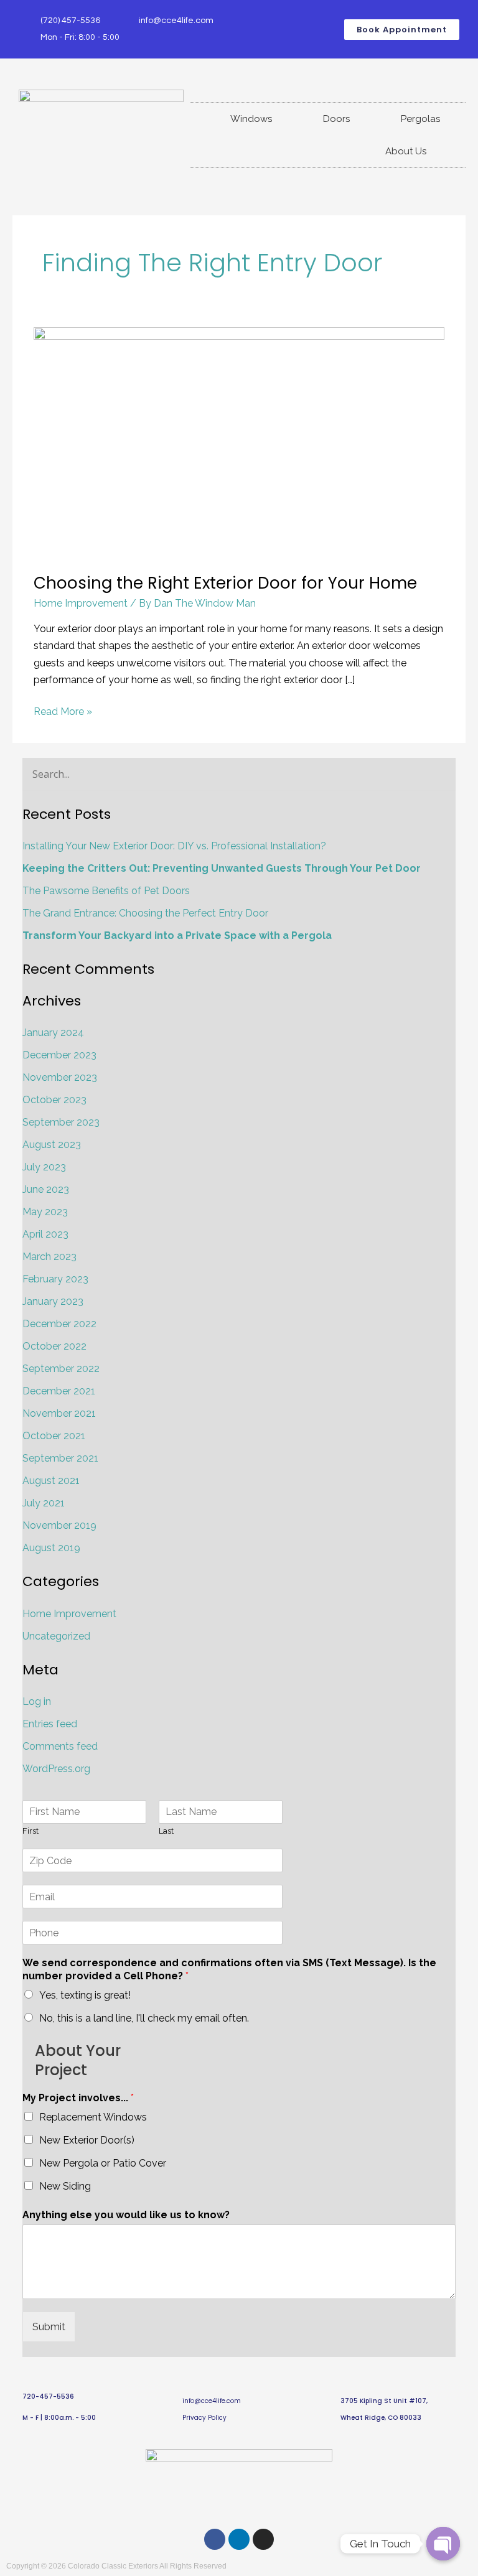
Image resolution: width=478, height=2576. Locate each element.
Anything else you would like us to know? (126, 2215)
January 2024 (53, 1033)
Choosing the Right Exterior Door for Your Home (225, 583)
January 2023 (53, 1301)
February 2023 (55, 1279)
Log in (37, 1701)
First (30, 1831)
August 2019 (51, 1548)
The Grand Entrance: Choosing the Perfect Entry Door (145, 913)
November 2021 (59, 1413)
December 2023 (59, 1055)
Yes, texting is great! (85, 1995)
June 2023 (46, 1189)
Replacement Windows (93, 2117)
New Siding (65, 2186)
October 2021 (54, 1436)
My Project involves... (78, 2098)
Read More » (63, 710)
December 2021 (59, 1391)
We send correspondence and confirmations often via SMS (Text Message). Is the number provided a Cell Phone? (229, 1969)
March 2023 (49, 1257)
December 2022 (59, 1324)
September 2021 (60, 1458)
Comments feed (60, 1746)
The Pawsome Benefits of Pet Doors (106, 891)
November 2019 (59, 1525)
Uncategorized (56, 1636)
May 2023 (45, 1212)
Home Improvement (81, 603)
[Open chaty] (443, 2544)
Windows (251, 119)
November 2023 (60, 1077)
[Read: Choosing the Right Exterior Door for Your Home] (239, 442)
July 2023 (44, 1167)
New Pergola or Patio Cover (103, 2163)
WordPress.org (56, 1769)
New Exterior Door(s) (87, 2140)
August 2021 (51, 1481)
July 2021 (44, 1503)
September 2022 (61, 1369)
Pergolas (420, 119)
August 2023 (52, 1145)
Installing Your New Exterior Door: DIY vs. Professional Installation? (174, 846)
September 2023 (61, 1122)
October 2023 (54, 1100)
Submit (49, 2327)
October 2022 (54, 1346)
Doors (336, 119)
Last (166, 1831)
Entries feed (50, 1724)
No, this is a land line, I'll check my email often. (144, 2018)
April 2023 (45, 1234)
